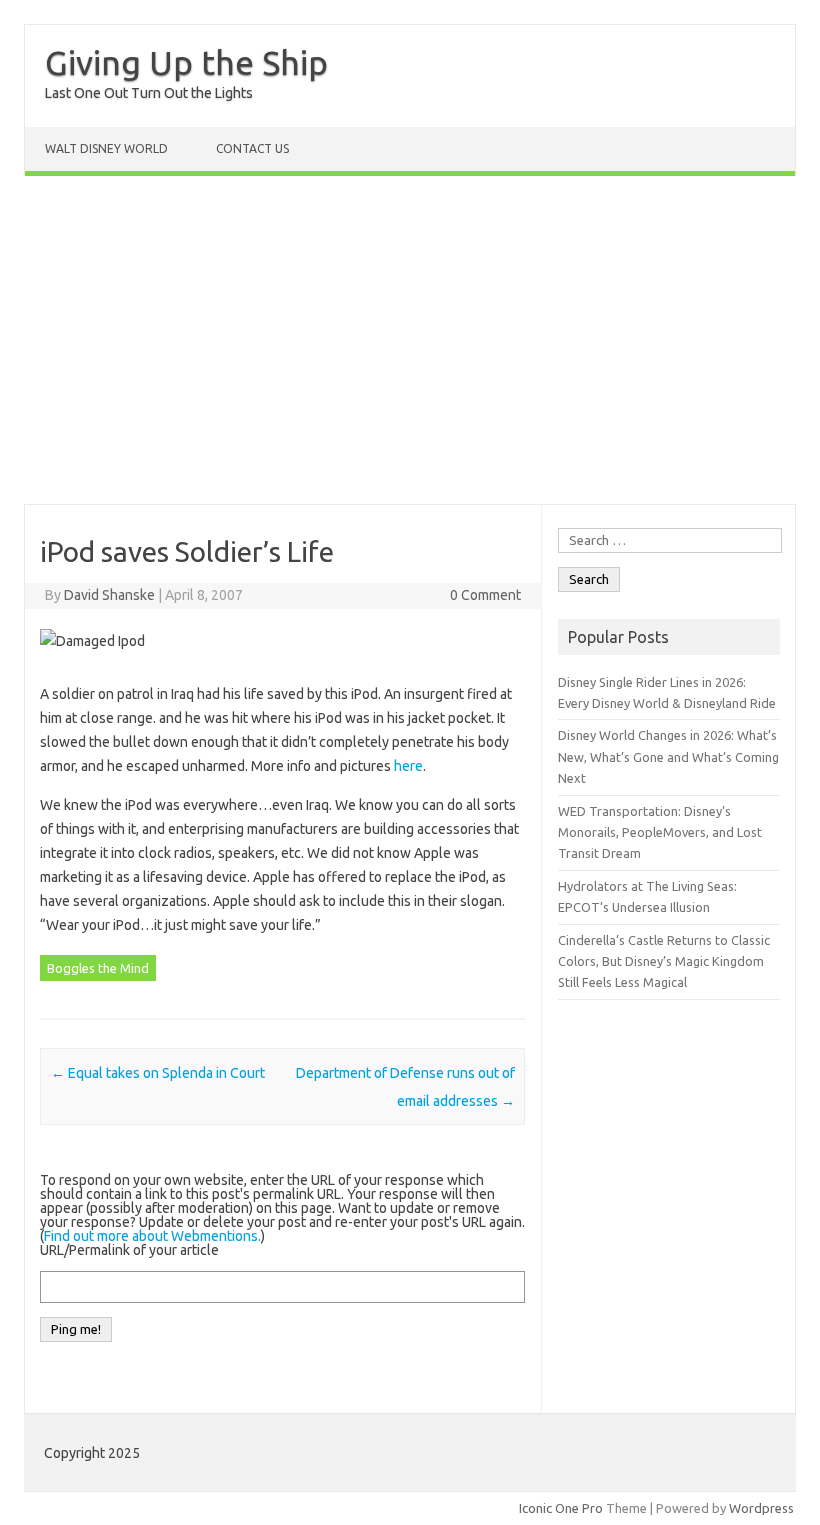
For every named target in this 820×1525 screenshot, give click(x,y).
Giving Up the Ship (186, 62)
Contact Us (252, 148)
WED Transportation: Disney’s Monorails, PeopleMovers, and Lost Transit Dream (660, 832)
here (408, 766)
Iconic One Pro (561, 1508)
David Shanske (109, 595)
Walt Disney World (106, 148)
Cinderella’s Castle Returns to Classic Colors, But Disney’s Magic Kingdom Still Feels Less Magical (664, 961)
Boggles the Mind (98, 968)
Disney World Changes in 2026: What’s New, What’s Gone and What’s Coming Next (668, 756)
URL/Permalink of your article (129, 1250)
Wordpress (761, 1508)
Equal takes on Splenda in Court (158, 1073)
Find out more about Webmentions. (152, 1236)
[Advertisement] (410, 340)
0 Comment (485, 595)
